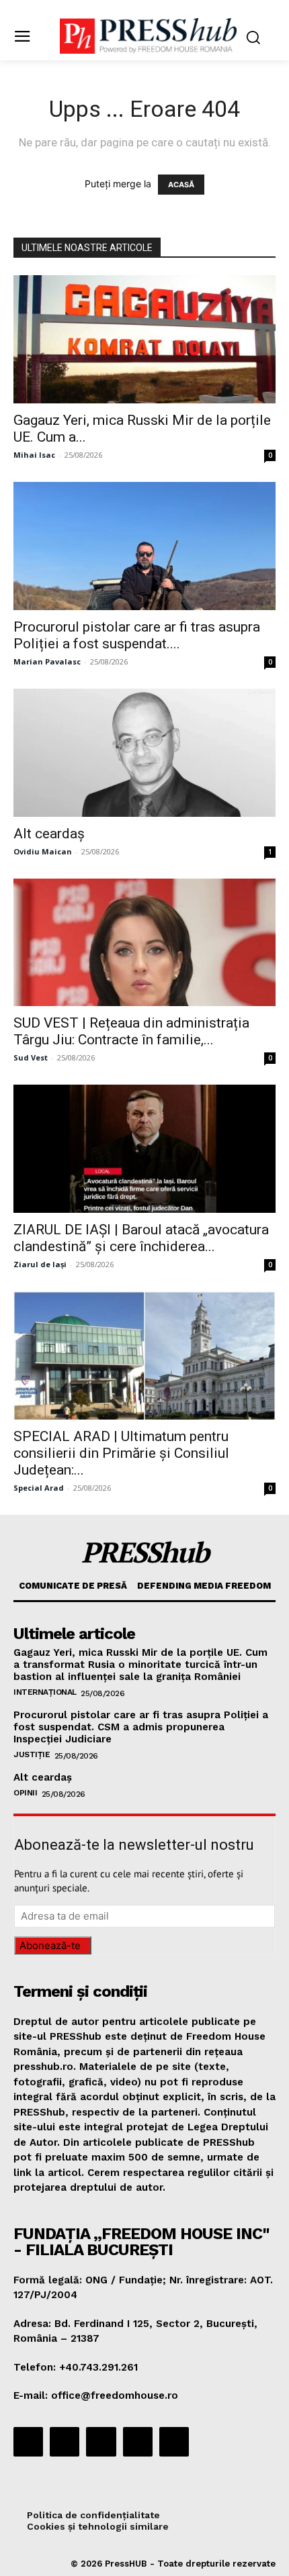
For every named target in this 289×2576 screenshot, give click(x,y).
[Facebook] (28, 2442)
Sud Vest (31, 1057)
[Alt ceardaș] (144, 753)
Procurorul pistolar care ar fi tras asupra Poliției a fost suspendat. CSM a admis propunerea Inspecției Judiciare (141, 1727)
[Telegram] (101, 2442)
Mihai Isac (34, 455)
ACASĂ (181, 185)
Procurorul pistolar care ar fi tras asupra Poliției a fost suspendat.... (137, 635)
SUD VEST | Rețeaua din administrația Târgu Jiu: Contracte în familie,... (131, 1031)
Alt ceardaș (49, 834)
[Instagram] (65, 2442)
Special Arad (39, 1488)
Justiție (32, 1754)
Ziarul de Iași (40, 1264)
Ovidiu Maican (43, 851)
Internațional (45, 1692)
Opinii (25, 1793)
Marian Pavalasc (47, 661)
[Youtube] (174, 2442)
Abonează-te (50, 1945)
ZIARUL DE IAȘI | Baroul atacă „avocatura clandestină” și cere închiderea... (141, 1238)
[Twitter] (138, 2442)
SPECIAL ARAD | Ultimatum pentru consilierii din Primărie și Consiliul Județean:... (121, 1453)
